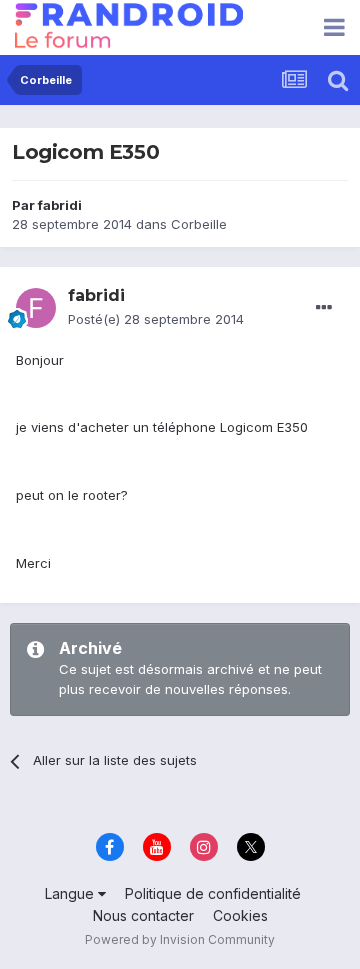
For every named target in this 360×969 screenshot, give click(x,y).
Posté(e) (156, 319)
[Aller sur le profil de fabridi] (36, 308)
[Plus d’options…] (324, 308)
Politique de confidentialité (213, 893)
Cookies (240, 915)
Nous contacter (143, 915)
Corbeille (199, 224)
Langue (71, 893)
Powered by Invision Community (180, 939)
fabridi (60, 205)
